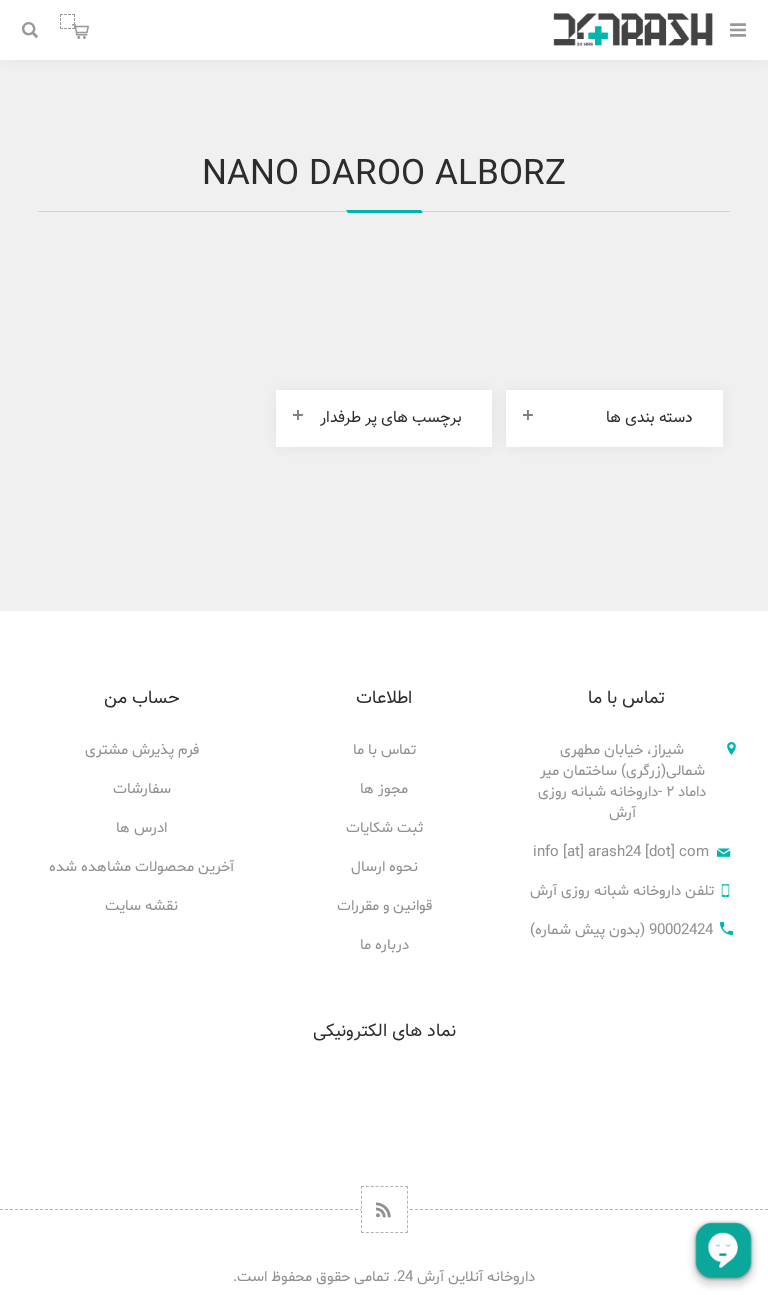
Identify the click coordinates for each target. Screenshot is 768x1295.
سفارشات (142, 789)
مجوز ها (384, 789)
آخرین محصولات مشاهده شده (141, 867)
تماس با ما (384, 750)
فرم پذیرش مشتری (142, 750)
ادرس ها (141, 828)
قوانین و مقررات (384, 906)
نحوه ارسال (384, 867)
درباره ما (384, 945)
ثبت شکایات (384, 828)
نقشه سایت (141, 906)
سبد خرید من (67, 21)
